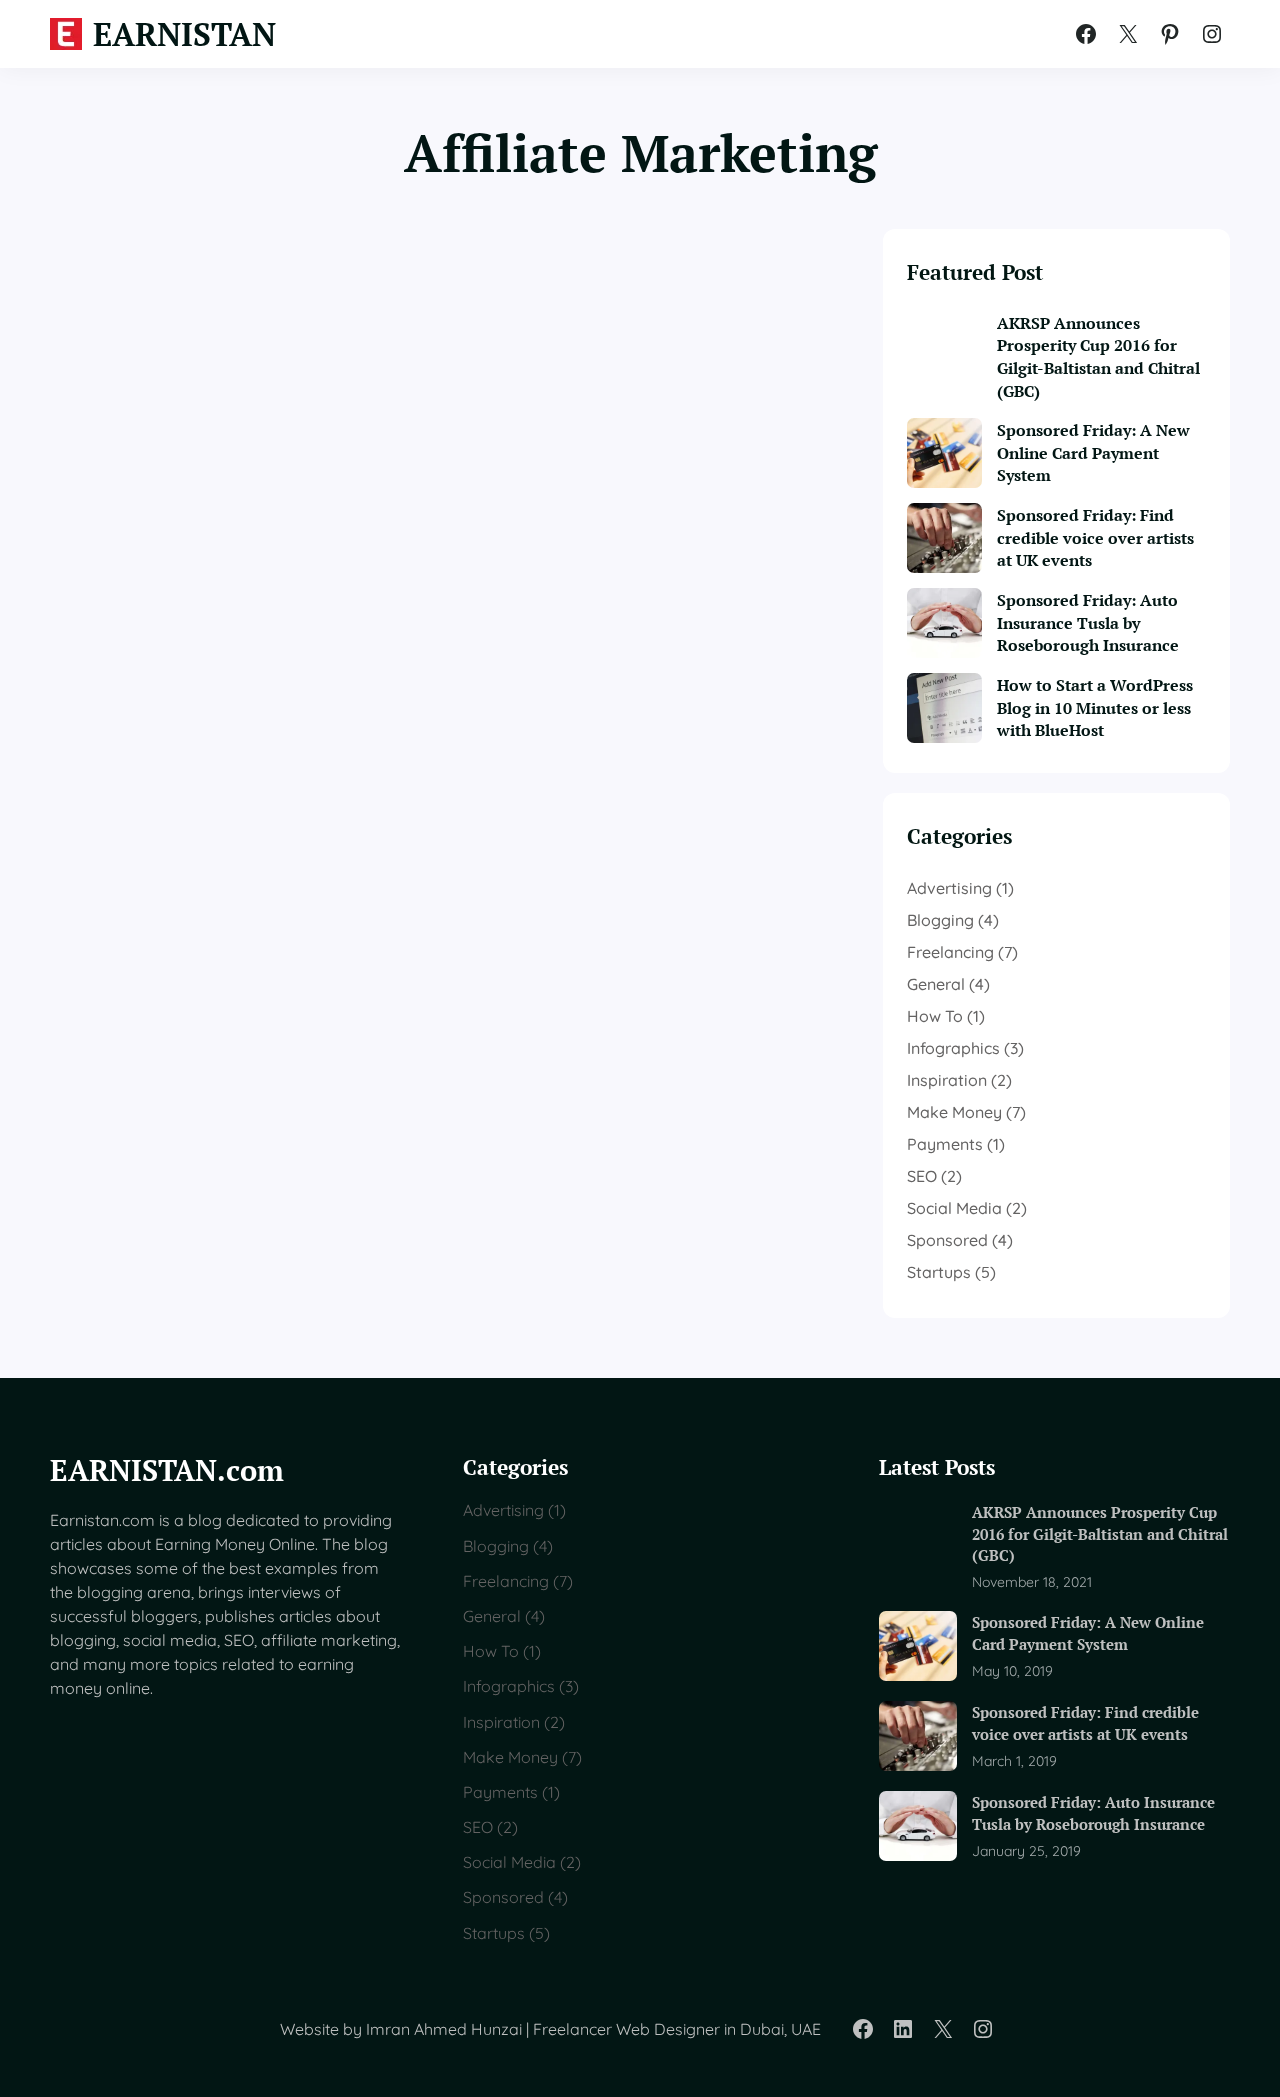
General (936, 984)
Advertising (949, 888)
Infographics (953, 1048)
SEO (922, 1176)
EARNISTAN (184, 34)
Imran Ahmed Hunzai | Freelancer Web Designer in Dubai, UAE (593, 2029)
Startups (939, 1272)
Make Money (954, 1112)
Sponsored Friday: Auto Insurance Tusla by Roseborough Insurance (1088, 623)
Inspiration (947, 1080)
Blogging (940, 920)
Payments (945, 1144)
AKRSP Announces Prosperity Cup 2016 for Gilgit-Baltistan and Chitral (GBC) (1098, 357)
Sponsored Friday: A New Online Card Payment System (1093, 453)
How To (935, 1016)
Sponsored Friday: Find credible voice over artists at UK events (1095, 538)
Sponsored (947, 1240)
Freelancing (950, 952)
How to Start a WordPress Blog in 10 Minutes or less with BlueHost (1095, 708)
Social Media (954, 1208)
